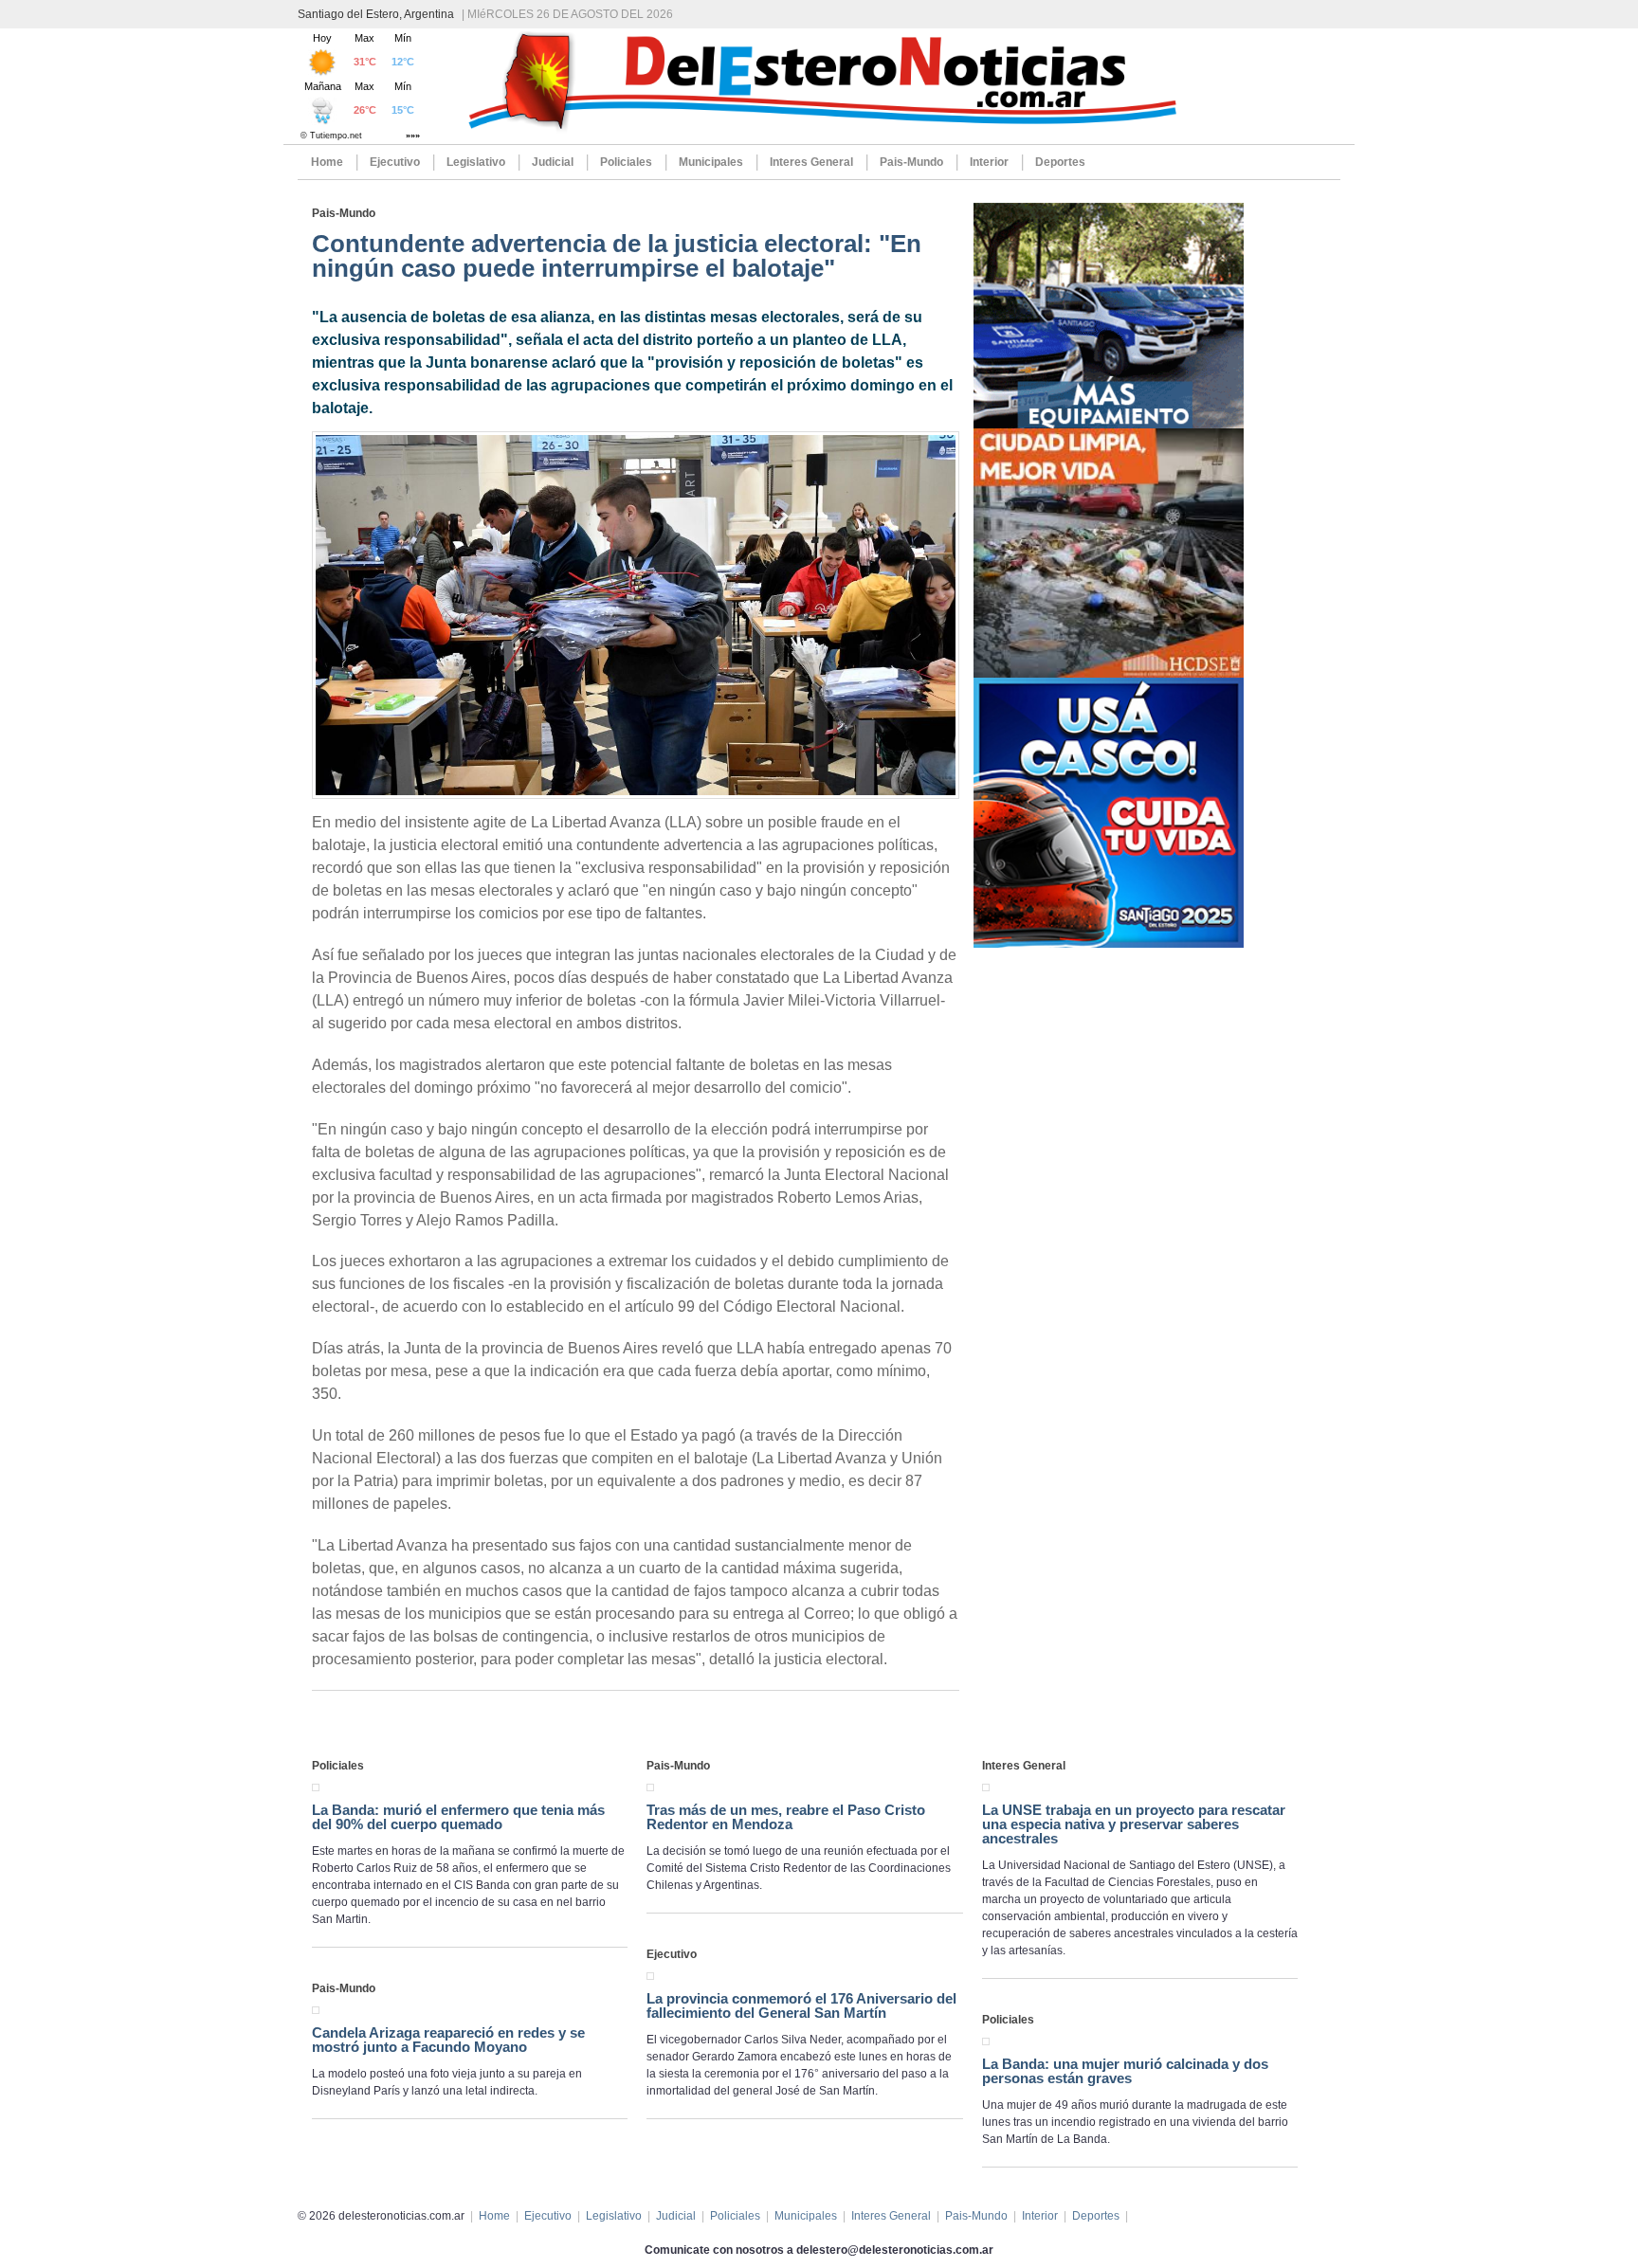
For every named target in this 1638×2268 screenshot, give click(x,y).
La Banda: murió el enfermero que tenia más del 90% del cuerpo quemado (458, 1817)
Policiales (626, 162)
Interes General (811, 162)
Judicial (553, 162)
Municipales (711, 162)
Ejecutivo (395, 162)
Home (327, 162)
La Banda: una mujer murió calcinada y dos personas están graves (1125, 2071)
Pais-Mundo (911, 162)
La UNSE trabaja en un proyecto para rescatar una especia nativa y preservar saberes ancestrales (1134, 1824)
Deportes (1060, 162)
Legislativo (476, 162)
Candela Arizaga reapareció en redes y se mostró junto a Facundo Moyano (448, 2040)
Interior (989, 162)
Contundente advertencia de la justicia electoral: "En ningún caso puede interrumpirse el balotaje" (617, 256)
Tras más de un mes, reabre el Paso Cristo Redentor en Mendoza (786, 1817)
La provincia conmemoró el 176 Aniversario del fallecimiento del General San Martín (801, 2005)
